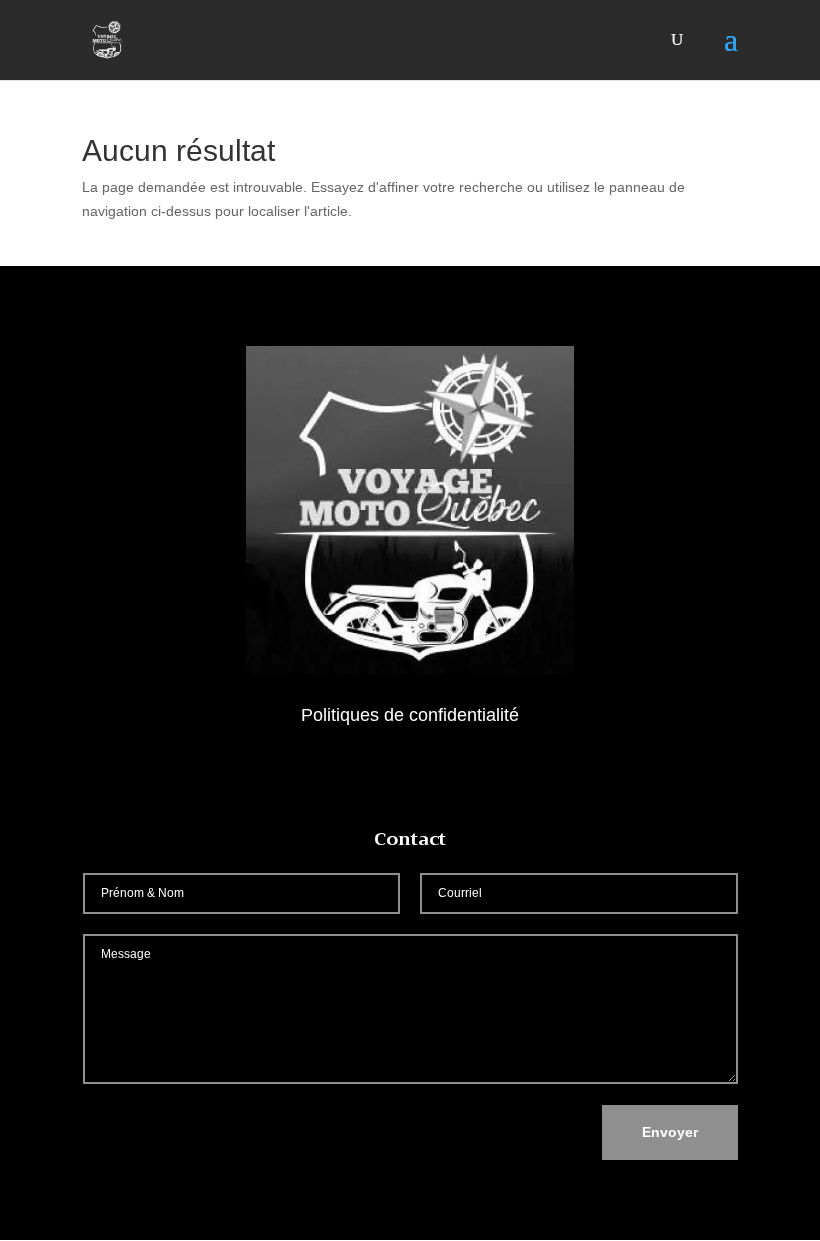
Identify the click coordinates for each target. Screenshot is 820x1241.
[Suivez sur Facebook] (410, 773)
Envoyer (670, 1132)
